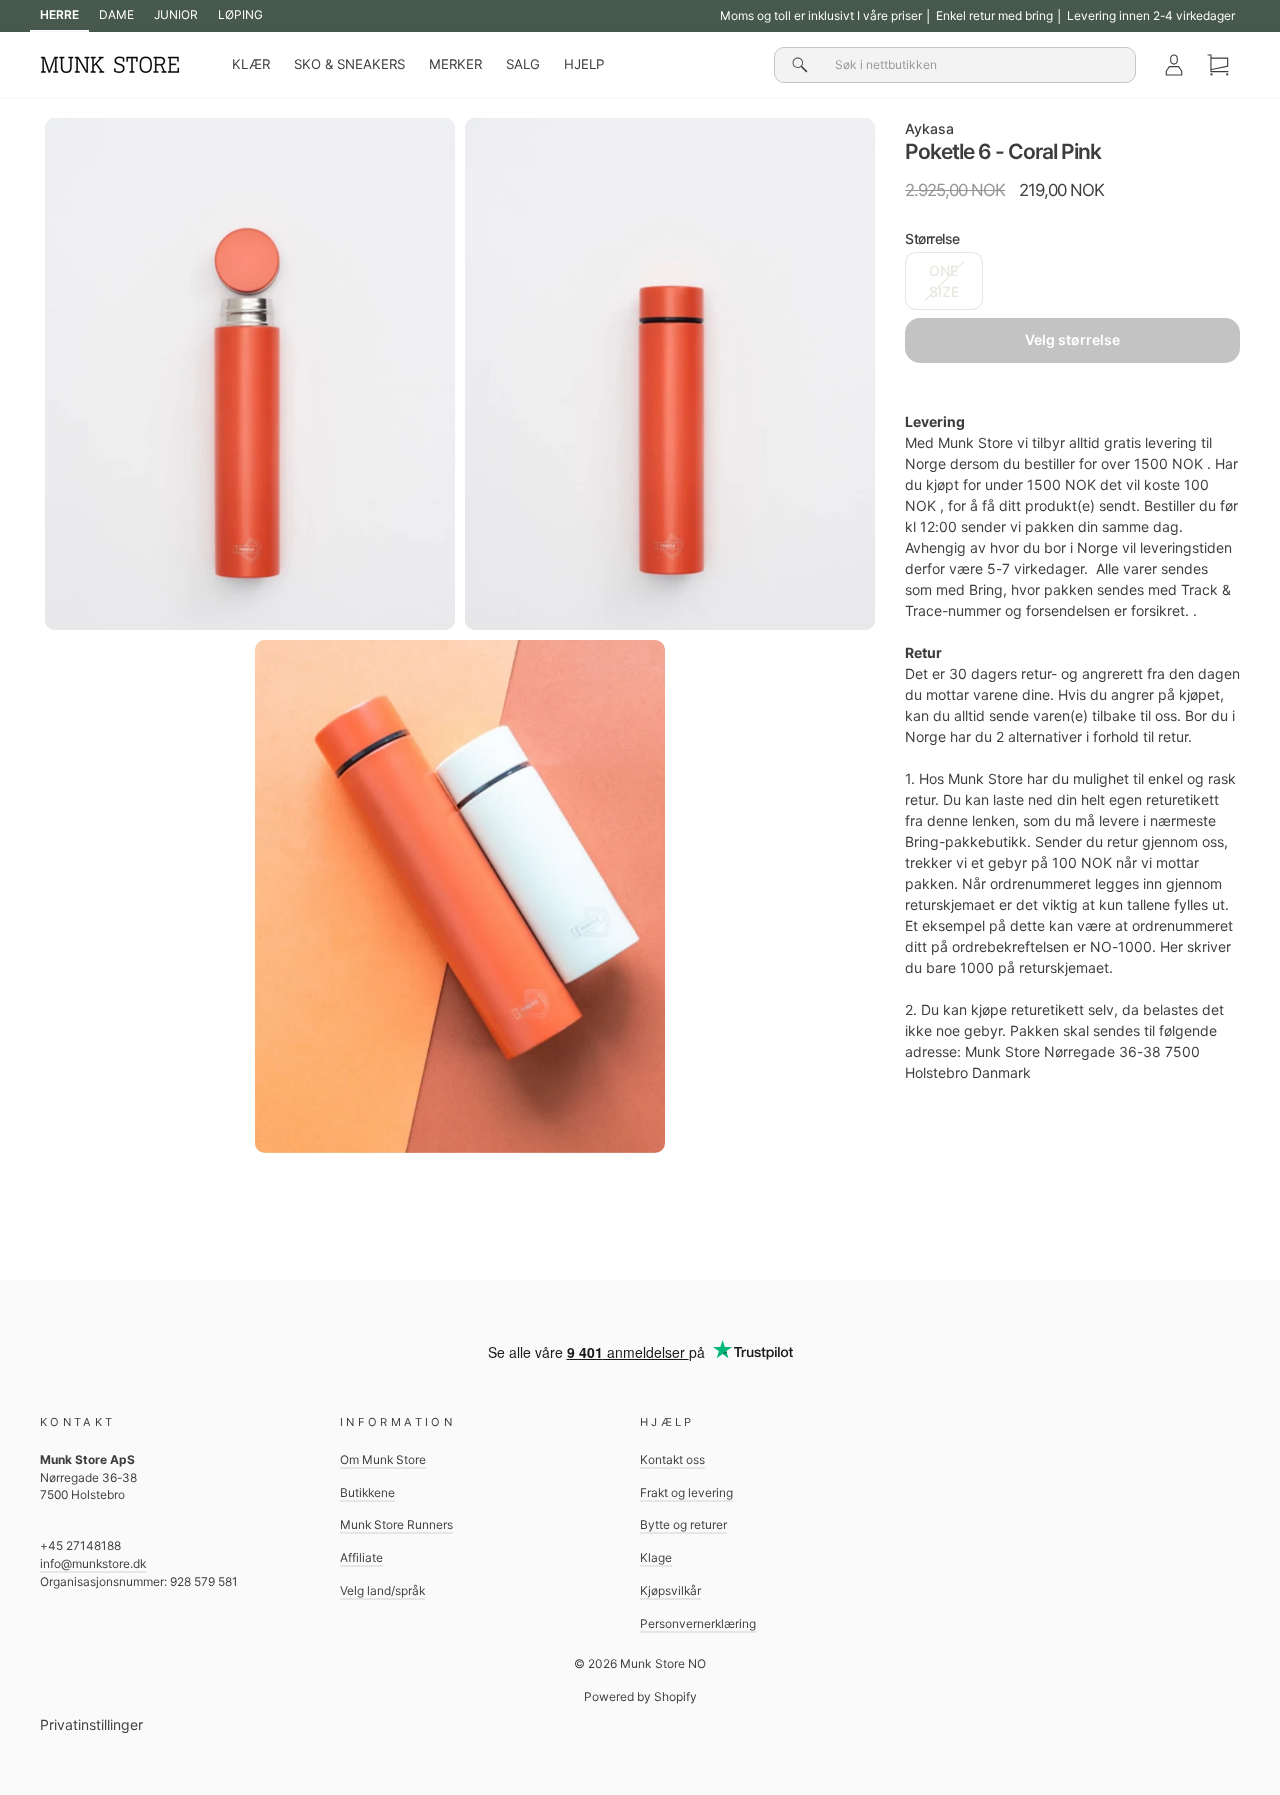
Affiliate (361, 1557)
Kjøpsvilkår (670, 1590)
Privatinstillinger (91, 1724)
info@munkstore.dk (93, 1563)
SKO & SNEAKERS (349, 64)
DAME (116, 14)
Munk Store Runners (396, 1524)
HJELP (584, 64)
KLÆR (251, 64)
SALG (523, 64)
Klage (656, 1557)
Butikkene (367, 1492)
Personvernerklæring (698, 1623)
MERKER (455, 64)
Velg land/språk (382, 1590)
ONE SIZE (944, 281)
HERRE (59, 14)
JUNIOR (176, 14)
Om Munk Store (383, 1459)
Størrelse (932, 238)
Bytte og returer (683, 1524)
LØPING (240, 14)
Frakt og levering (686, 1492)
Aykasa (929, 128)
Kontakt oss (672, 1459)
